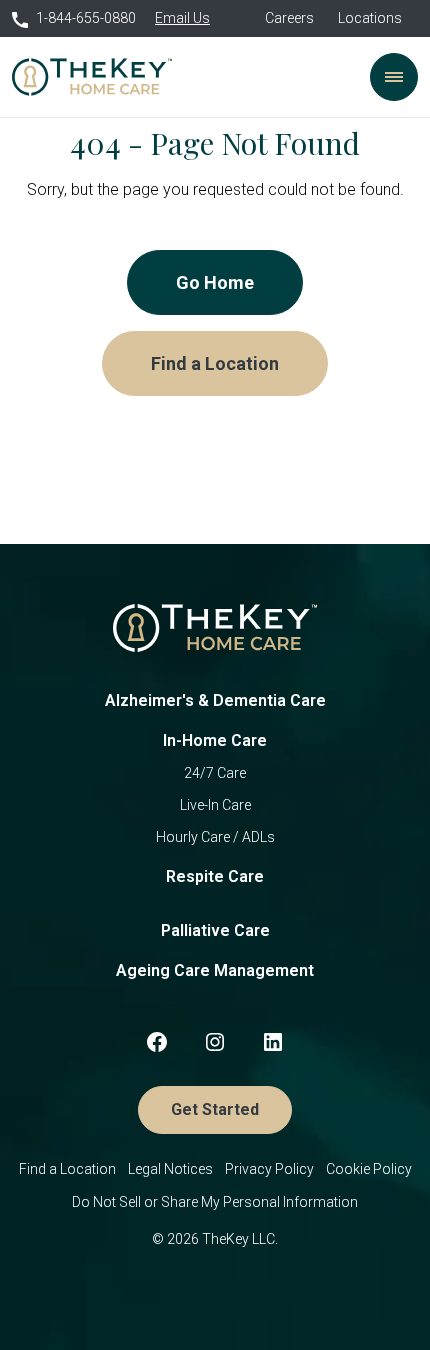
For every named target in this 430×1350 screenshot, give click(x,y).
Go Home (215, 282)
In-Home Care (215, 740)
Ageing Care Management (215, 970)
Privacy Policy (269, 1169)
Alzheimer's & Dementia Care (215, 700)
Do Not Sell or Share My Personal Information (215, 1202)
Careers (289, 18)
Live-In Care (215, 805)
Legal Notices (170, 1169)
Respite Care (215, 876)
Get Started (215, 1109)
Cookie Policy (369, 1169)
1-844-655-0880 (86, 18)
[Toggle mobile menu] (394, 77)
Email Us (182, 18)
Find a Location (215, 363)
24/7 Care (215, 773)
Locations (370, 18)
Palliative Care (215, 930)
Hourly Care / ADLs (215, 837)
